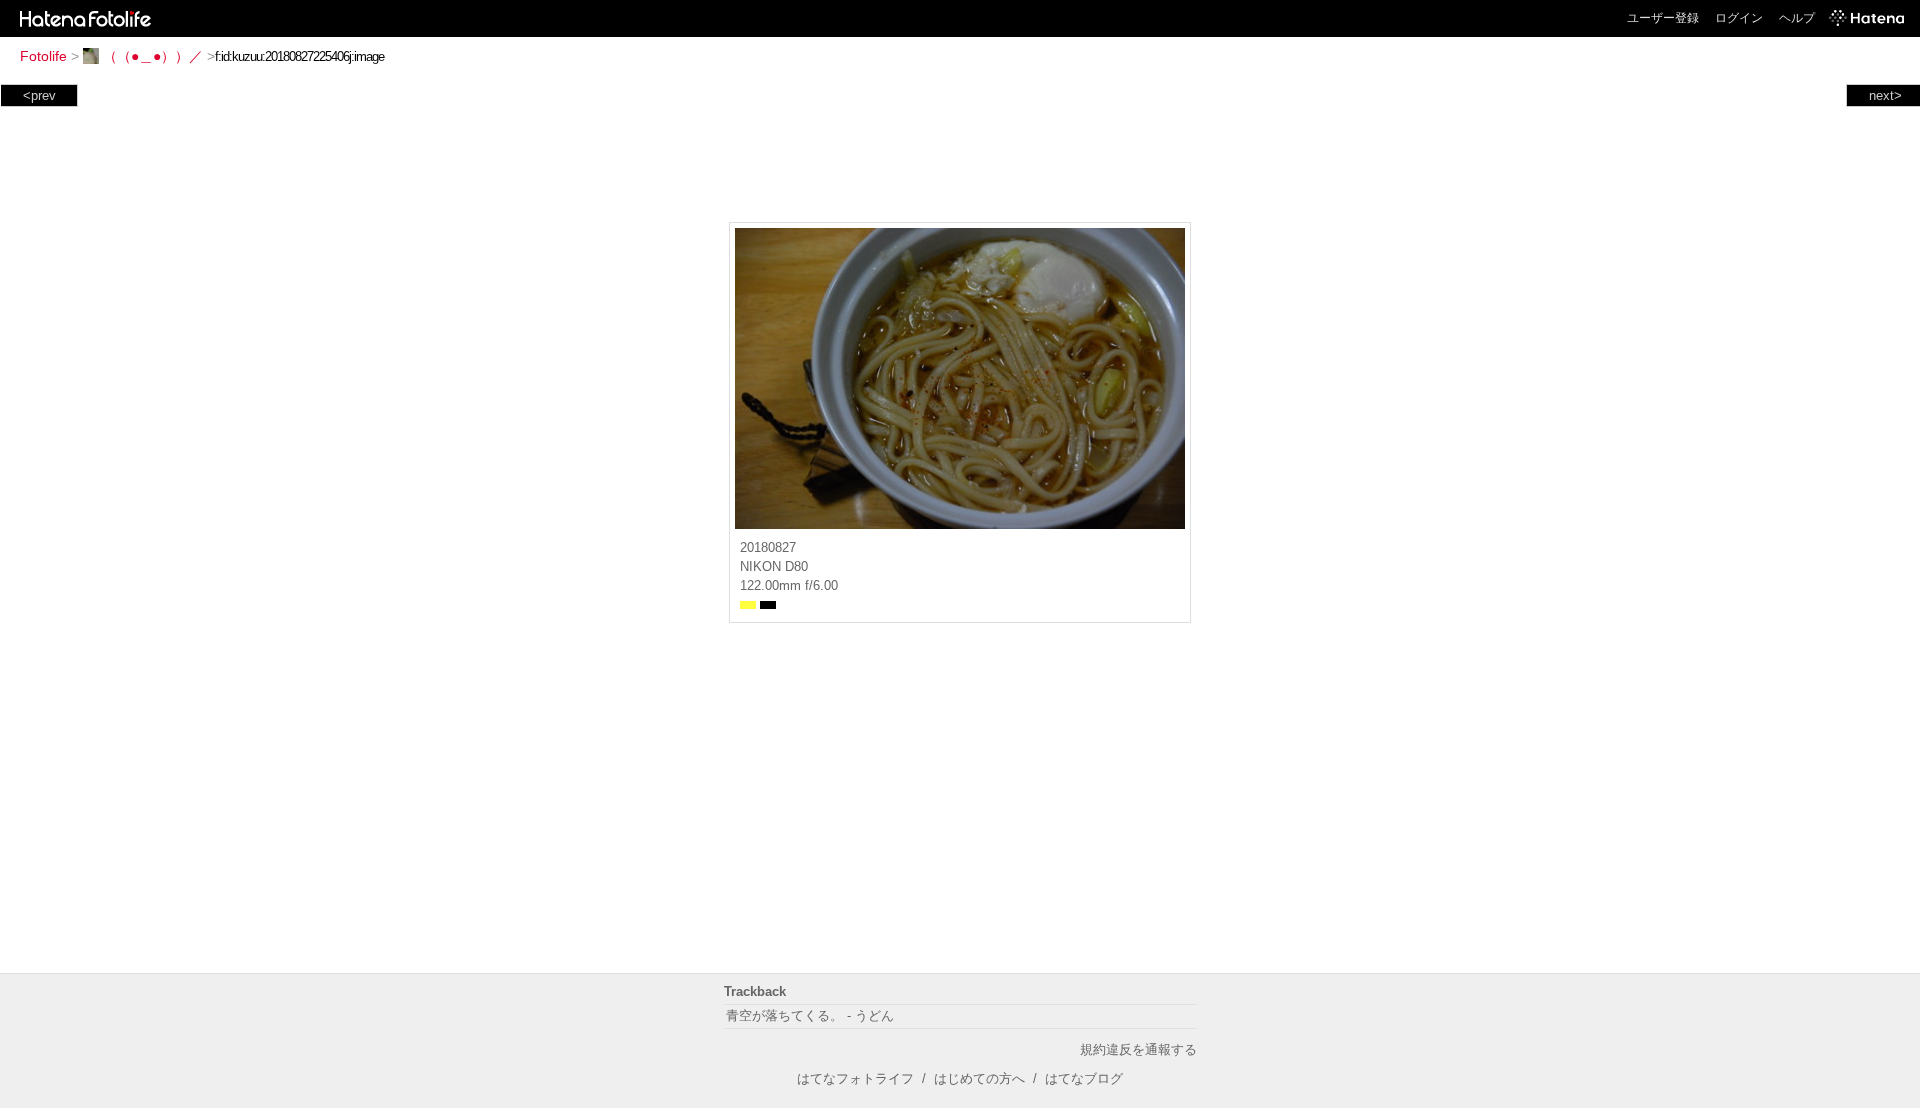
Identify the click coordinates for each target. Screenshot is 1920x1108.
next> (1885, 95)
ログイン (1739, 18)
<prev (39, 95)
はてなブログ (1084, 1078)
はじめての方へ (979, 1078)
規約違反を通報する (1138, 1049)
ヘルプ (1797, 18)
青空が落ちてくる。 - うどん (810, 1015)
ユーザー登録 (1663, 18)
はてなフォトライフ (855, 1078)
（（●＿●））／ (153, 56)
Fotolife (43, 56)
